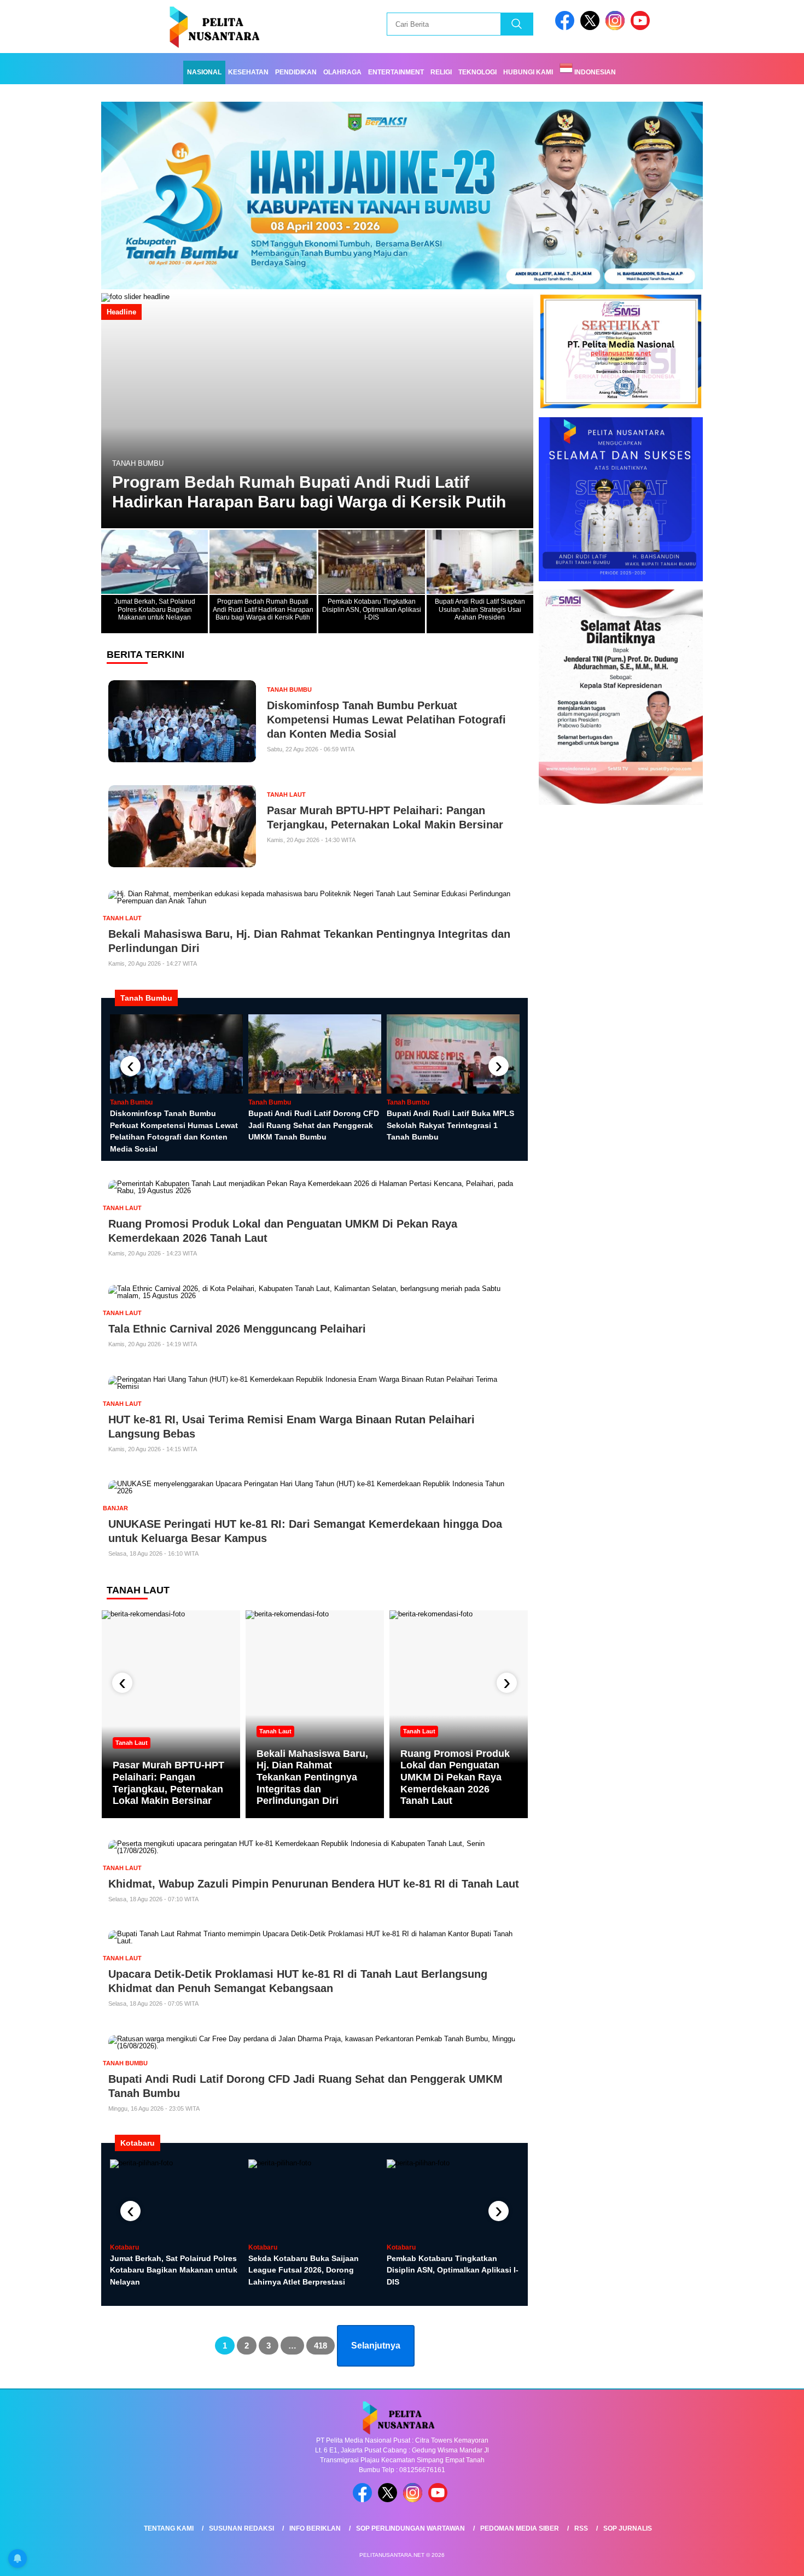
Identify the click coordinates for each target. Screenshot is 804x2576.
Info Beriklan (315, 2528)
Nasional (204, 72)
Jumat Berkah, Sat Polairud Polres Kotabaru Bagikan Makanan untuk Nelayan (174, 2270)
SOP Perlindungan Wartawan (410, 2528)
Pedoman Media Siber (520, 2528)
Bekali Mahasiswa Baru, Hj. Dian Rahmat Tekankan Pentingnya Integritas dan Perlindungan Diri (312, 1777)
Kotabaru (132, 463)
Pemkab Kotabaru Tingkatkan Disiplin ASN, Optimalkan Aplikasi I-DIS (280, 492)
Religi (441, 72)
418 (321, 2346)
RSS (581, 2528)
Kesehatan (248, 72)
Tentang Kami (169, 2528)
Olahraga (342, 72)
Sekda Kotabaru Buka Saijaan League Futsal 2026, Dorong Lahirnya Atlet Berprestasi (304, 2270)
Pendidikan (296, 72)
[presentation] (130, 1066)
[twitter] (592, 28)
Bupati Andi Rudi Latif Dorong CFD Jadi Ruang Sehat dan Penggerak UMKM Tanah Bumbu (314, 1125)
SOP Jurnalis (628, 2528)
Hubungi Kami (528, 72)
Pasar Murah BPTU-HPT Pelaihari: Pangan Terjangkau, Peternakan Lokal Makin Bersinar (168, 1783)
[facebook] (567, 28)
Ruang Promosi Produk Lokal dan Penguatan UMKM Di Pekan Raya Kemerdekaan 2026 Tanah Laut (455, 1777)
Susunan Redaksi (241, 2528)
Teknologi (477, 72)
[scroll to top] (771, 2559)
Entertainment (396, 72)
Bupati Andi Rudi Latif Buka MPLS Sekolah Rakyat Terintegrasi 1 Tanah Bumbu (450, 1125)
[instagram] (617, 28)
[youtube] (642, 28)
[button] (520, 411)
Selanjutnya (376, 2346)
